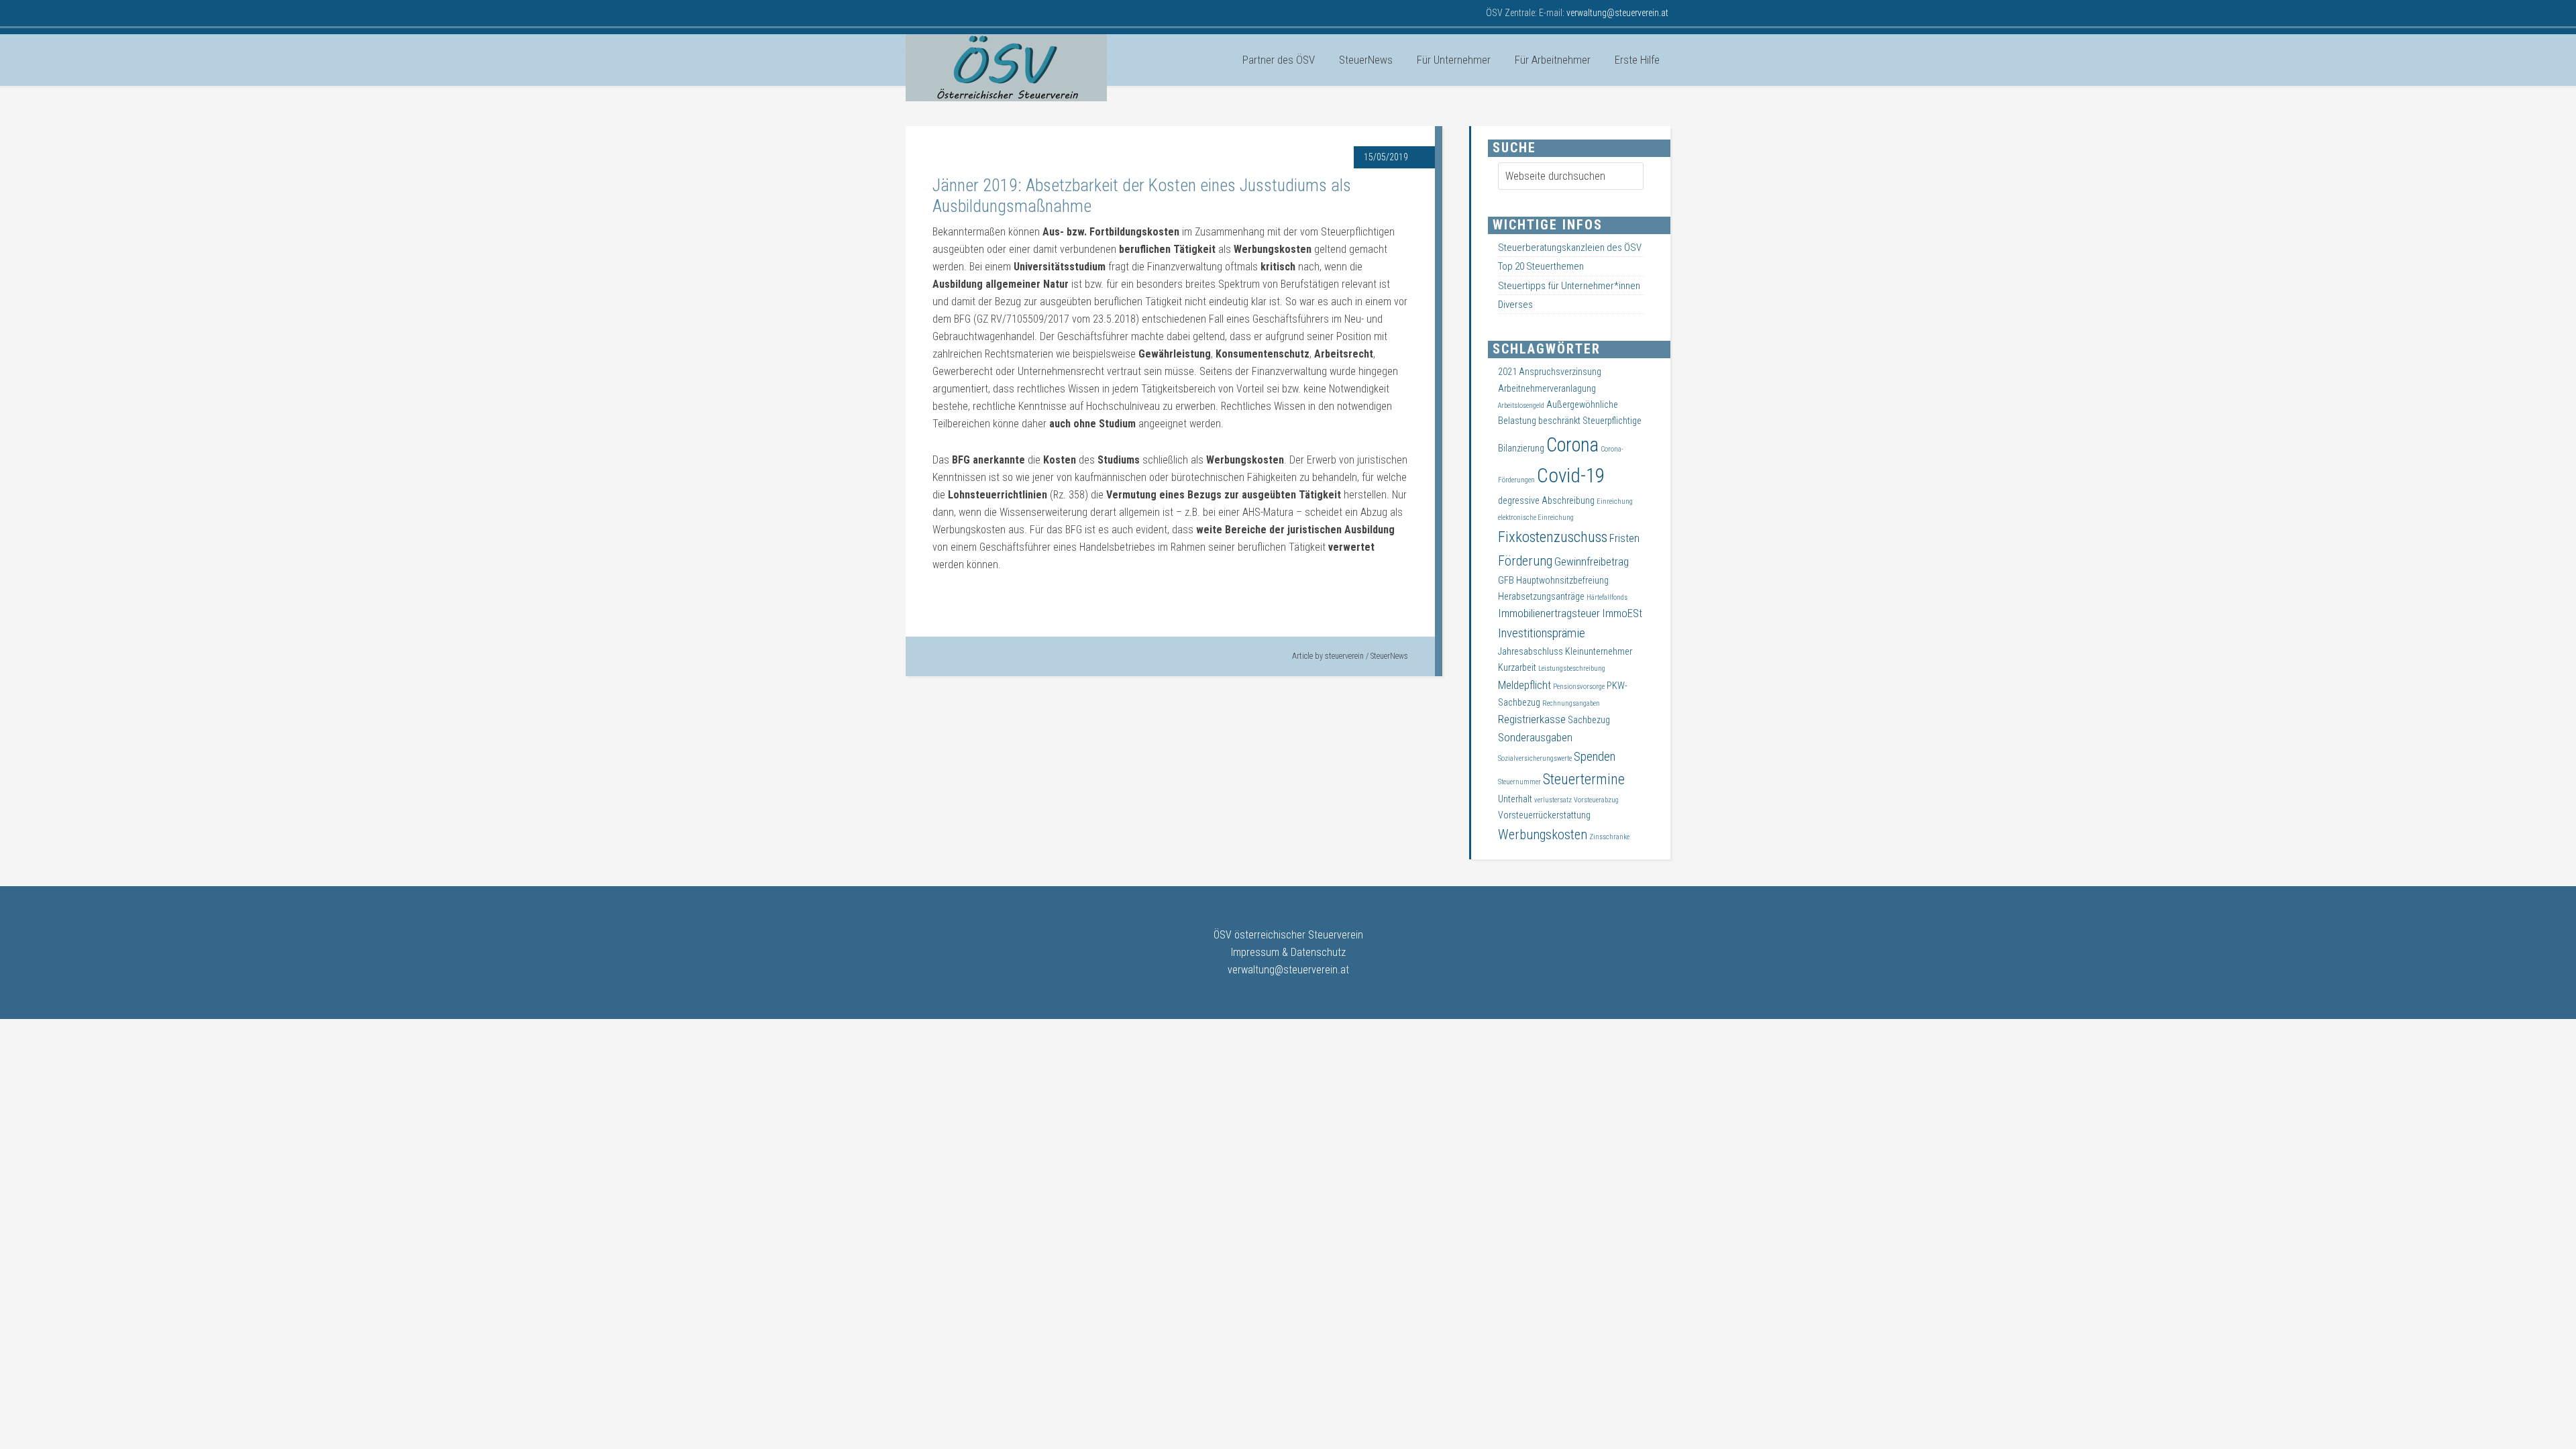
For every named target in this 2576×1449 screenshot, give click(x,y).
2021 (1507, 372)
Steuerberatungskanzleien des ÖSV (1570, 248)
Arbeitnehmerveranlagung (1547, 388)
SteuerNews (1389, 656)
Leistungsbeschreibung (1572, 668)
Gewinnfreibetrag (1592, 562)
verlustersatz (1553, 800)
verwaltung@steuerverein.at (1288, 970)
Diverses (1515, 305)
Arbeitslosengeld (1521, 406)
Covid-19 (1571, 476)
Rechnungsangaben (1571, 703)
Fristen (1624, 538)
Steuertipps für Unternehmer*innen (1569, 286)
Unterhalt (1515, 799)
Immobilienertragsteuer (1549, 613)
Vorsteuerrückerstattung (1544, 815)
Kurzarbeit (1517, 667)
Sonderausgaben (1535, 738)
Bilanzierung (1521, 448)
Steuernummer (1519, 782)
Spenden (1595, 757)
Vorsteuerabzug (1596, 800)
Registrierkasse (1532, 719)
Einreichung (1615, 501)
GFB (1506, 580)
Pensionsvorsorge (1579, 687)
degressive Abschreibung (1546, 500)
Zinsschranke (1609, 837)
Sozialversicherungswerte (1535, 758)
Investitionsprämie (1542, 633)
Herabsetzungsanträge (1541, 596)
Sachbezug (1589, 720)
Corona (1572, 445)
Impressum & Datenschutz (1288, 952)
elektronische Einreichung (1536, 518)
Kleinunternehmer (1599, 651)
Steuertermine (1584, 779)
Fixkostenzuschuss (1553, 537)
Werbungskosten (1543, 835)
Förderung (1525, 561)
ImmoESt (1622, 613)
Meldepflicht (1524, 685)
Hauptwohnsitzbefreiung (1562, 580)
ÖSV (1006, 68)
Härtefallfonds (1607, 597)
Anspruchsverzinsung (1560, 372)
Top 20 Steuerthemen (1541, 266)
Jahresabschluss (1531, 651)
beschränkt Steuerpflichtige (1590, 421)
